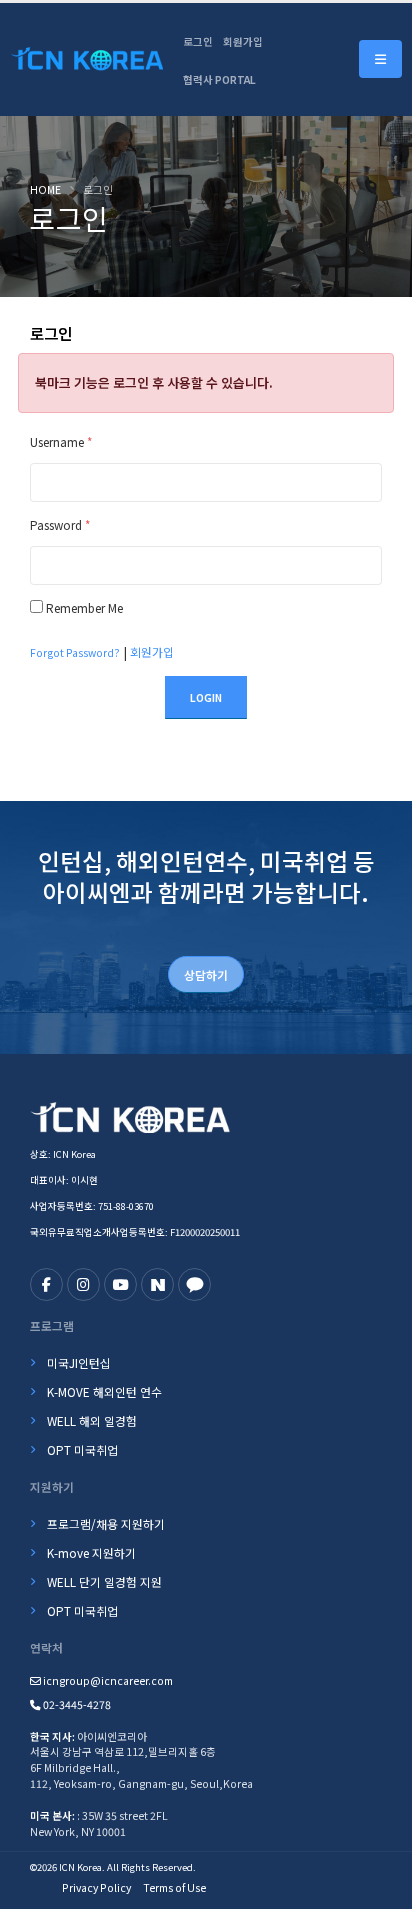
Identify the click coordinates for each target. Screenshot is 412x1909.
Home (45, 189)
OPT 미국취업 (82, 1449)
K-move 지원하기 (91, 1552)
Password (60, 524)
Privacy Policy (96, 1887)
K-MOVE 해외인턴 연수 (104, 1391)
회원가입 (243, 41)
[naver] (157, 1284)
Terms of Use (174, 1887)
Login (206, 697)
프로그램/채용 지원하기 (106, 1523)
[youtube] (120, 1284)
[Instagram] (83, 1284)
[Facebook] (46, 1284)
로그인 (198, 41)
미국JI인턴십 (79, 1362)
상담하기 (206, 974)
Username (61, 441)
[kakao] (194, 1284)
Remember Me (84, 607)
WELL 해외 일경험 (92, 1420)
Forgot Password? (75, 652)
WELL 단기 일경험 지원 (104, 1581)
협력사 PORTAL (219, 79)
